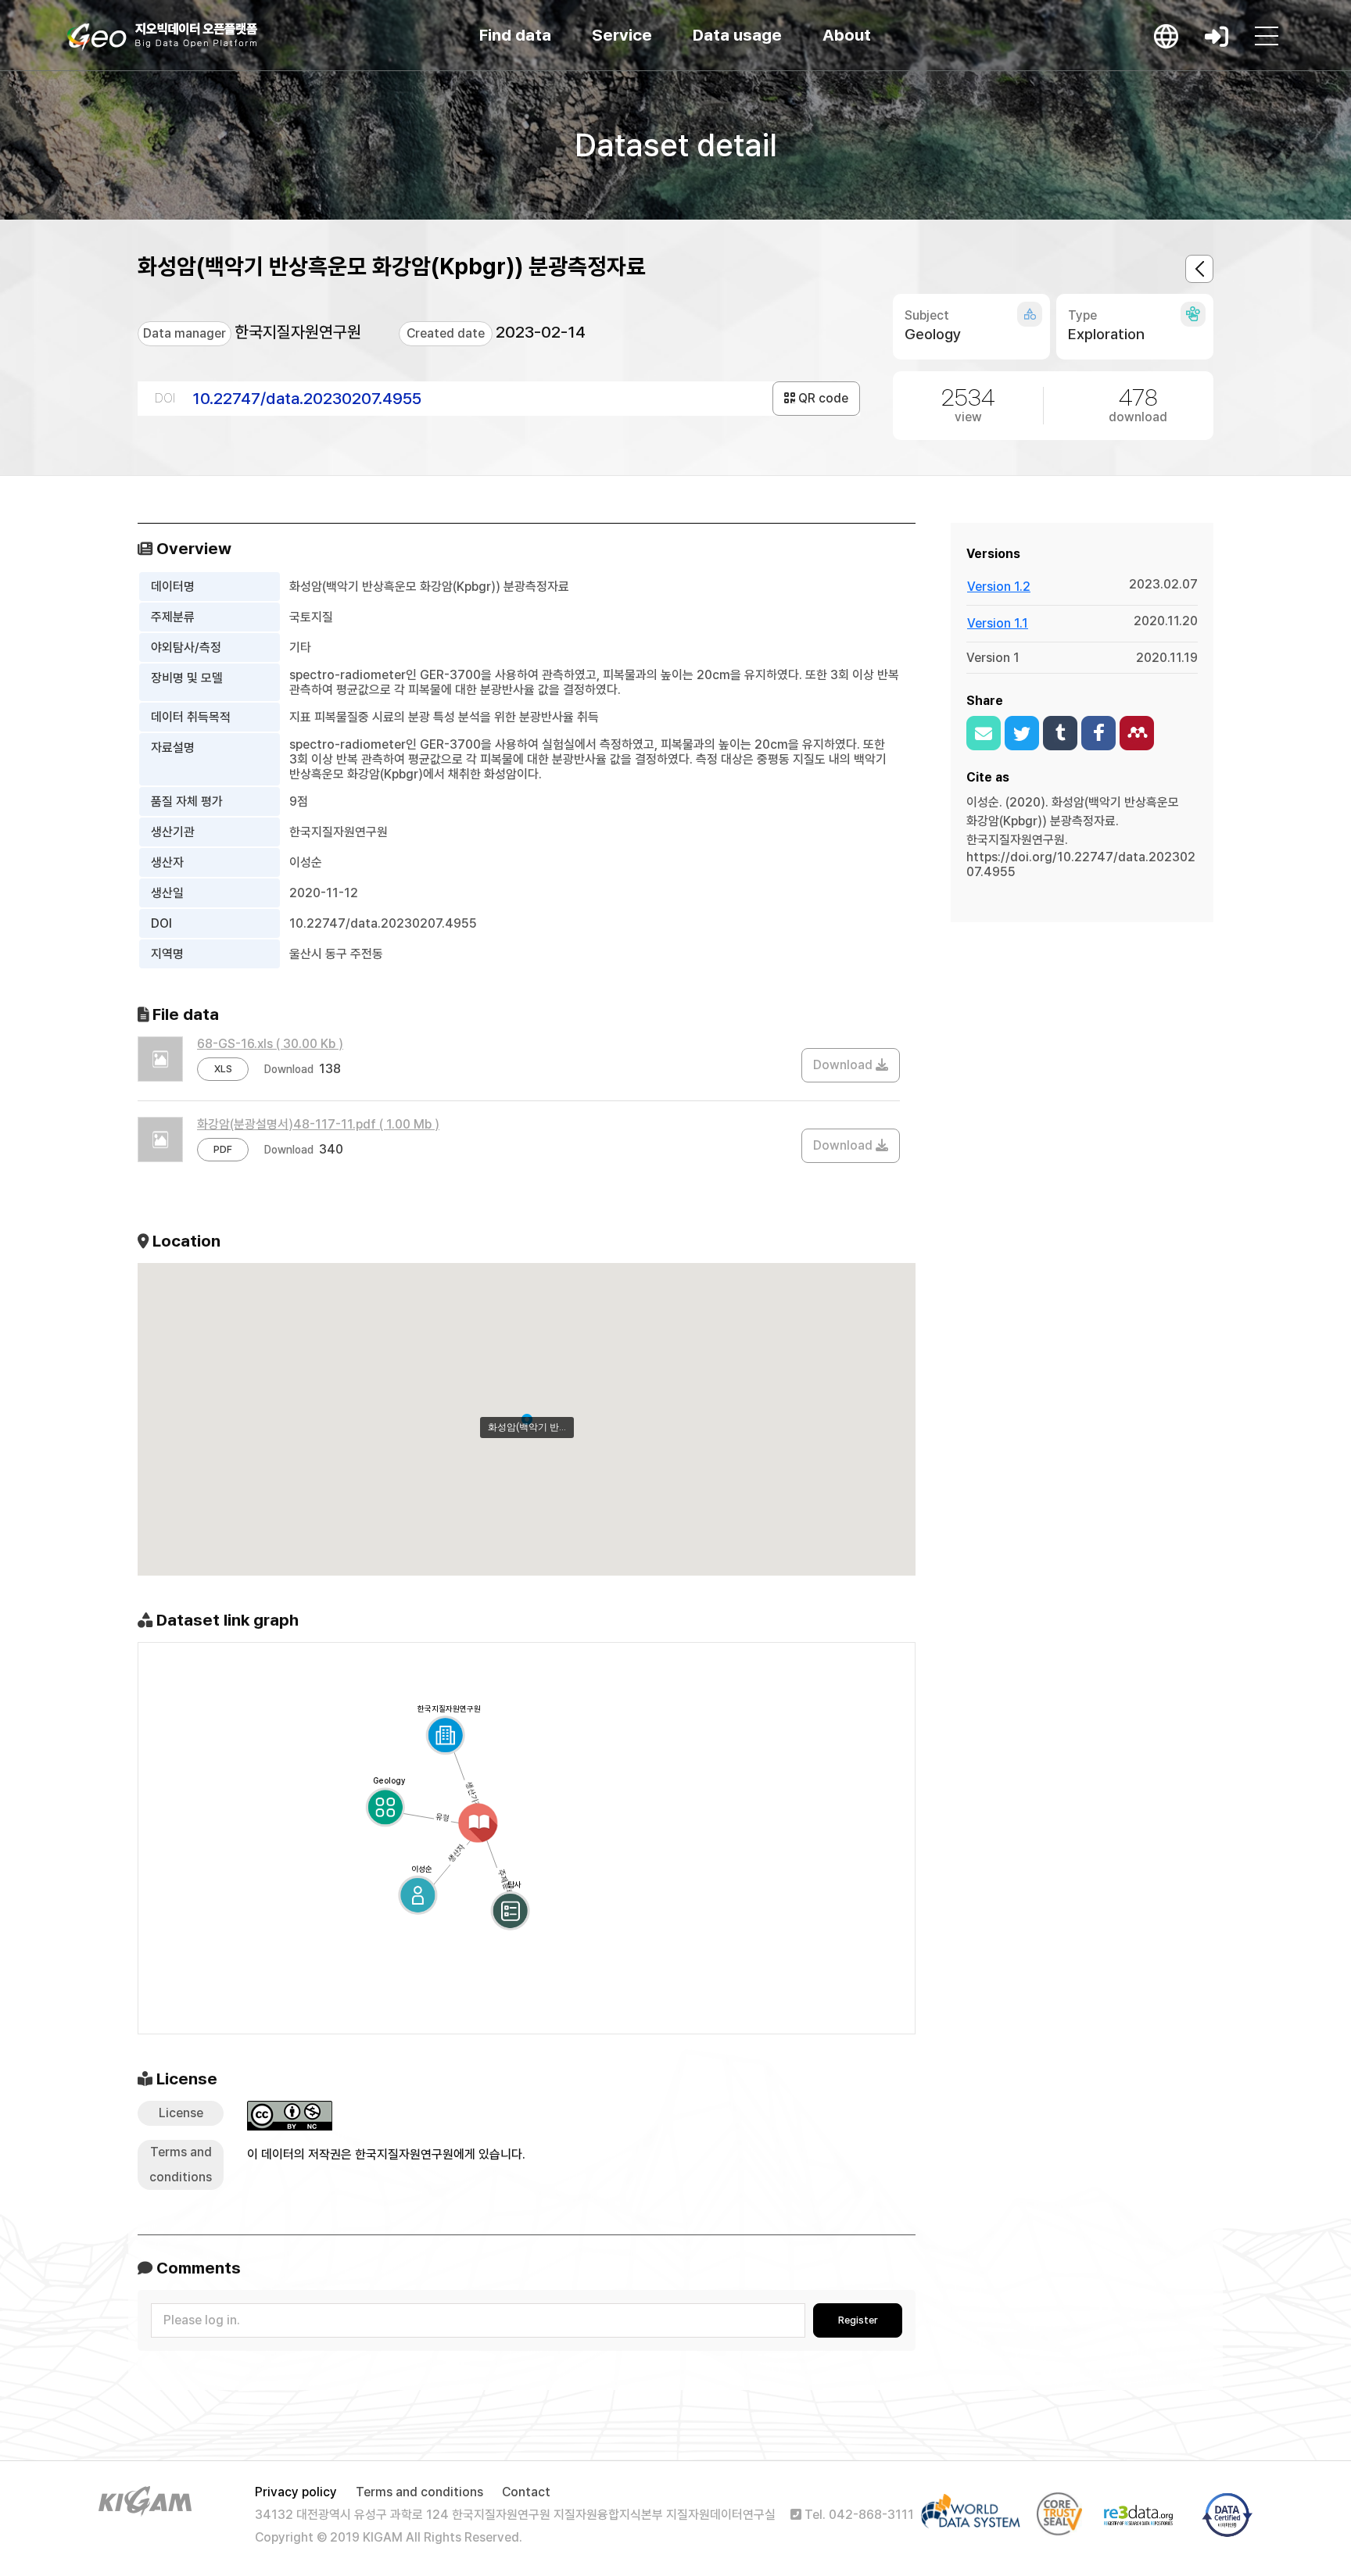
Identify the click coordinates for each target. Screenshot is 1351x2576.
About (847, 35)
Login (1217, 36)
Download (844, 1065)
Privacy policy (296, 2492)
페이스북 (1098, 733)
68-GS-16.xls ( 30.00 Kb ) (270, 1044)
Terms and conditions (419, 2492)
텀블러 (1060, 733)
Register (858, 2320)
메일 (984, 733)
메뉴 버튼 (1267, 36)
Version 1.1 (998, 623)
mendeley (1137, 733)
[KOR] (1166, 36)
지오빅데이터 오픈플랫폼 (162, 37)
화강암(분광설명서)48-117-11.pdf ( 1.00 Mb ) (318, 1124)
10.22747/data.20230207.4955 (307, 398)
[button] (527, 1419)
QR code (822, 398)
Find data (515, 35)
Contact (526, 2492)
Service (622, 35)
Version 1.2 (999, 587)
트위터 (1022, 733)
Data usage (737, 35)
